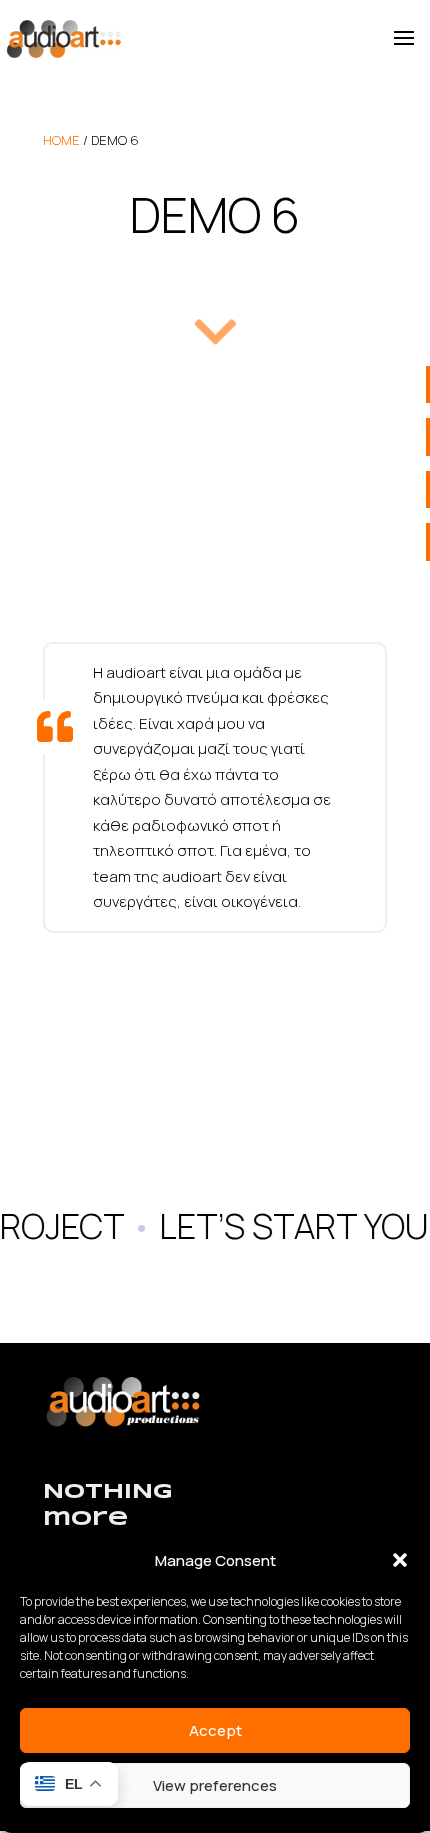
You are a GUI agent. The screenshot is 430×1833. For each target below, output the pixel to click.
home (61, 140)
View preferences (215, 1785)
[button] (400, 1560)
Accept (215, 1730)
